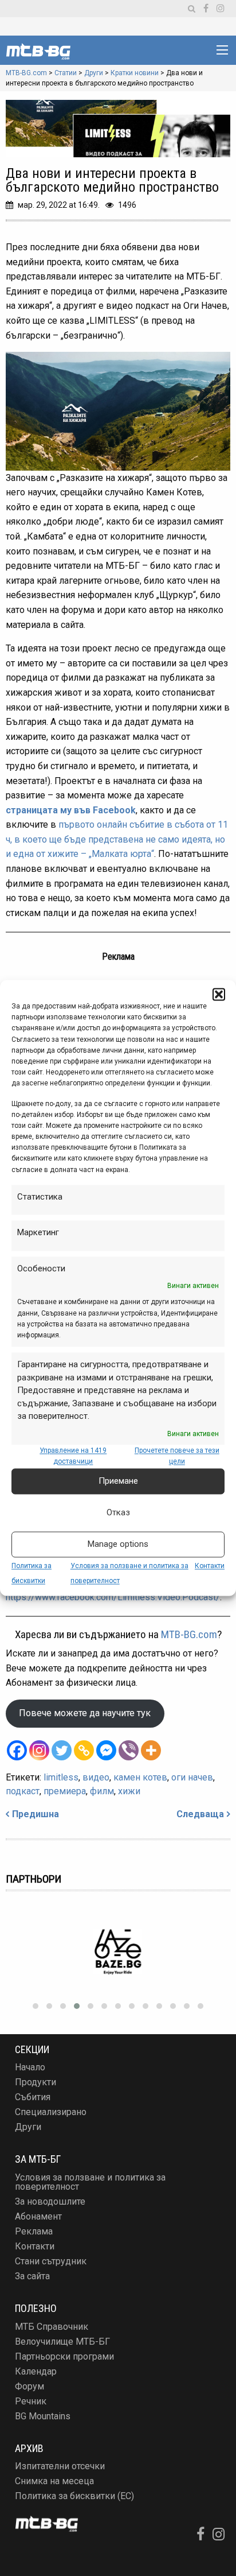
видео (96, 1777)
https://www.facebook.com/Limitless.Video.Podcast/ (113, 1597)
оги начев (192, 1777)
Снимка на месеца (54, 2481)
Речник (31, 2401)
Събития (33, 2097)
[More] (151, 1750)
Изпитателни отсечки (60, 2466)
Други (28, 2127)
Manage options (118, 1545)
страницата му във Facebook (71, 810)
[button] (219, 994)
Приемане (118, 1481)
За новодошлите (50, 2201)
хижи (129, 1791)
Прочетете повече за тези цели (177, 1456)
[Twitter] (62, 1750)
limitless (61, 1777)
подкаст (23, 1791)
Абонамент (38, 2216)
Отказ (118, 1513)
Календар (36, 2371)
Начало (30, 2067)
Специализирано (51, 2112)
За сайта (32, 2276)
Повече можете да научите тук (85, 1713)
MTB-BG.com (189, 1634)
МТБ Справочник (52, 2327)
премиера (65, 1791)
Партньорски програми (64, 2356)
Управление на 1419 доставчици (73, 1456)
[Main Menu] (222, 50)
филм (102, 1791)
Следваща (200, 1814)
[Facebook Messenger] (106, 1750)
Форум (29, 2386)
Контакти (210, 1566)
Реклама (34, 2231)
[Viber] (129, 1750)
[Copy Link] (84, 1750)
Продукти (36, 2082)
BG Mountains (43, 2416)
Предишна (36, 1814)
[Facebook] (17, 1750)
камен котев (140, 1777)
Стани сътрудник (51, 2261)
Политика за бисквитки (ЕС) (74, 2496)
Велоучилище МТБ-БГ (62, 2342)
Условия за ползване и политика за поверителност (90, 2182)
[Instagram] (39, 1750)
